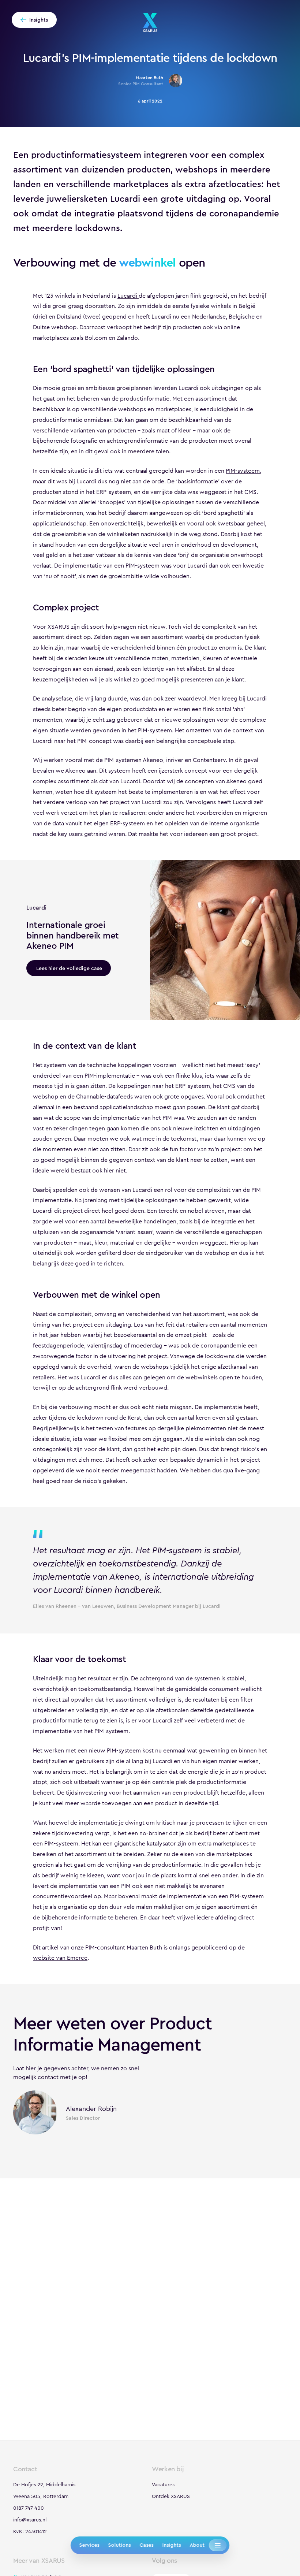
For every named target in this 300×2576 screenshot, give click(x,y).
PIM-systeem (243, 471)
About (197, 2545)
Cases (146, 2545)
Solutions (119, 2545)
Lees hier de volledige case (69, 968)
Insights (171, 2545)
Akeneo (153, 760)
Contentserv (209, 760)
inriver (175, 760)
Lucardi (128, 296)
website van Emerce (60, 1958)
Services (89, 2545)
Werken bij (168, 2469)
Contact (25, 2469)
